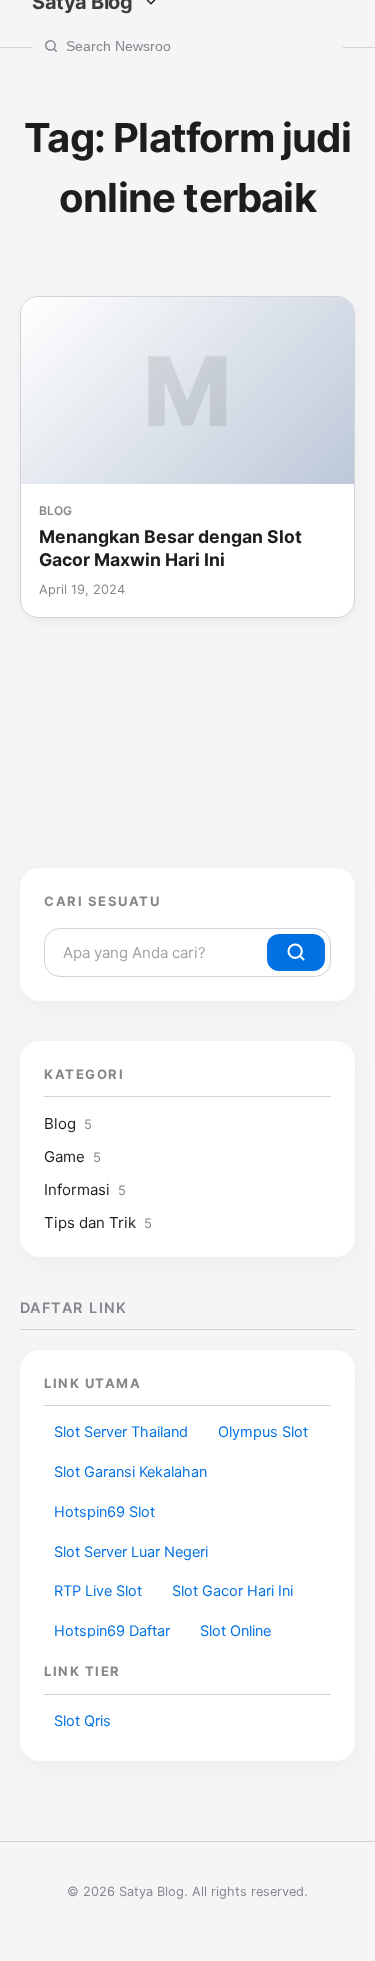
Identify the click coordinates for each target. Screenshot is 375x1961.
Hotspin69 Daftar (112, 1631)
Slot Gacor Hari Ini (232, 1591)
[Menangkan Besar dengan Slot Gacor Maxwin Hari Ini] (187, 390)
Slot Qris (82, 1721)
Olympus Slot (263, 1432)
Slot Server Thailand (121, 1432)
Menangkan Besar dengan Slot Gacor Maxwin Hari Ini (170, 548)
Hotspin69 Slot (104, 1512)
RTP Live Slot (98, 1591)
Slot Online (235, 1631)
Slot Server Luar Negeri (131, 1552)
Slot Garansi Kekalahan (130, 1472)
